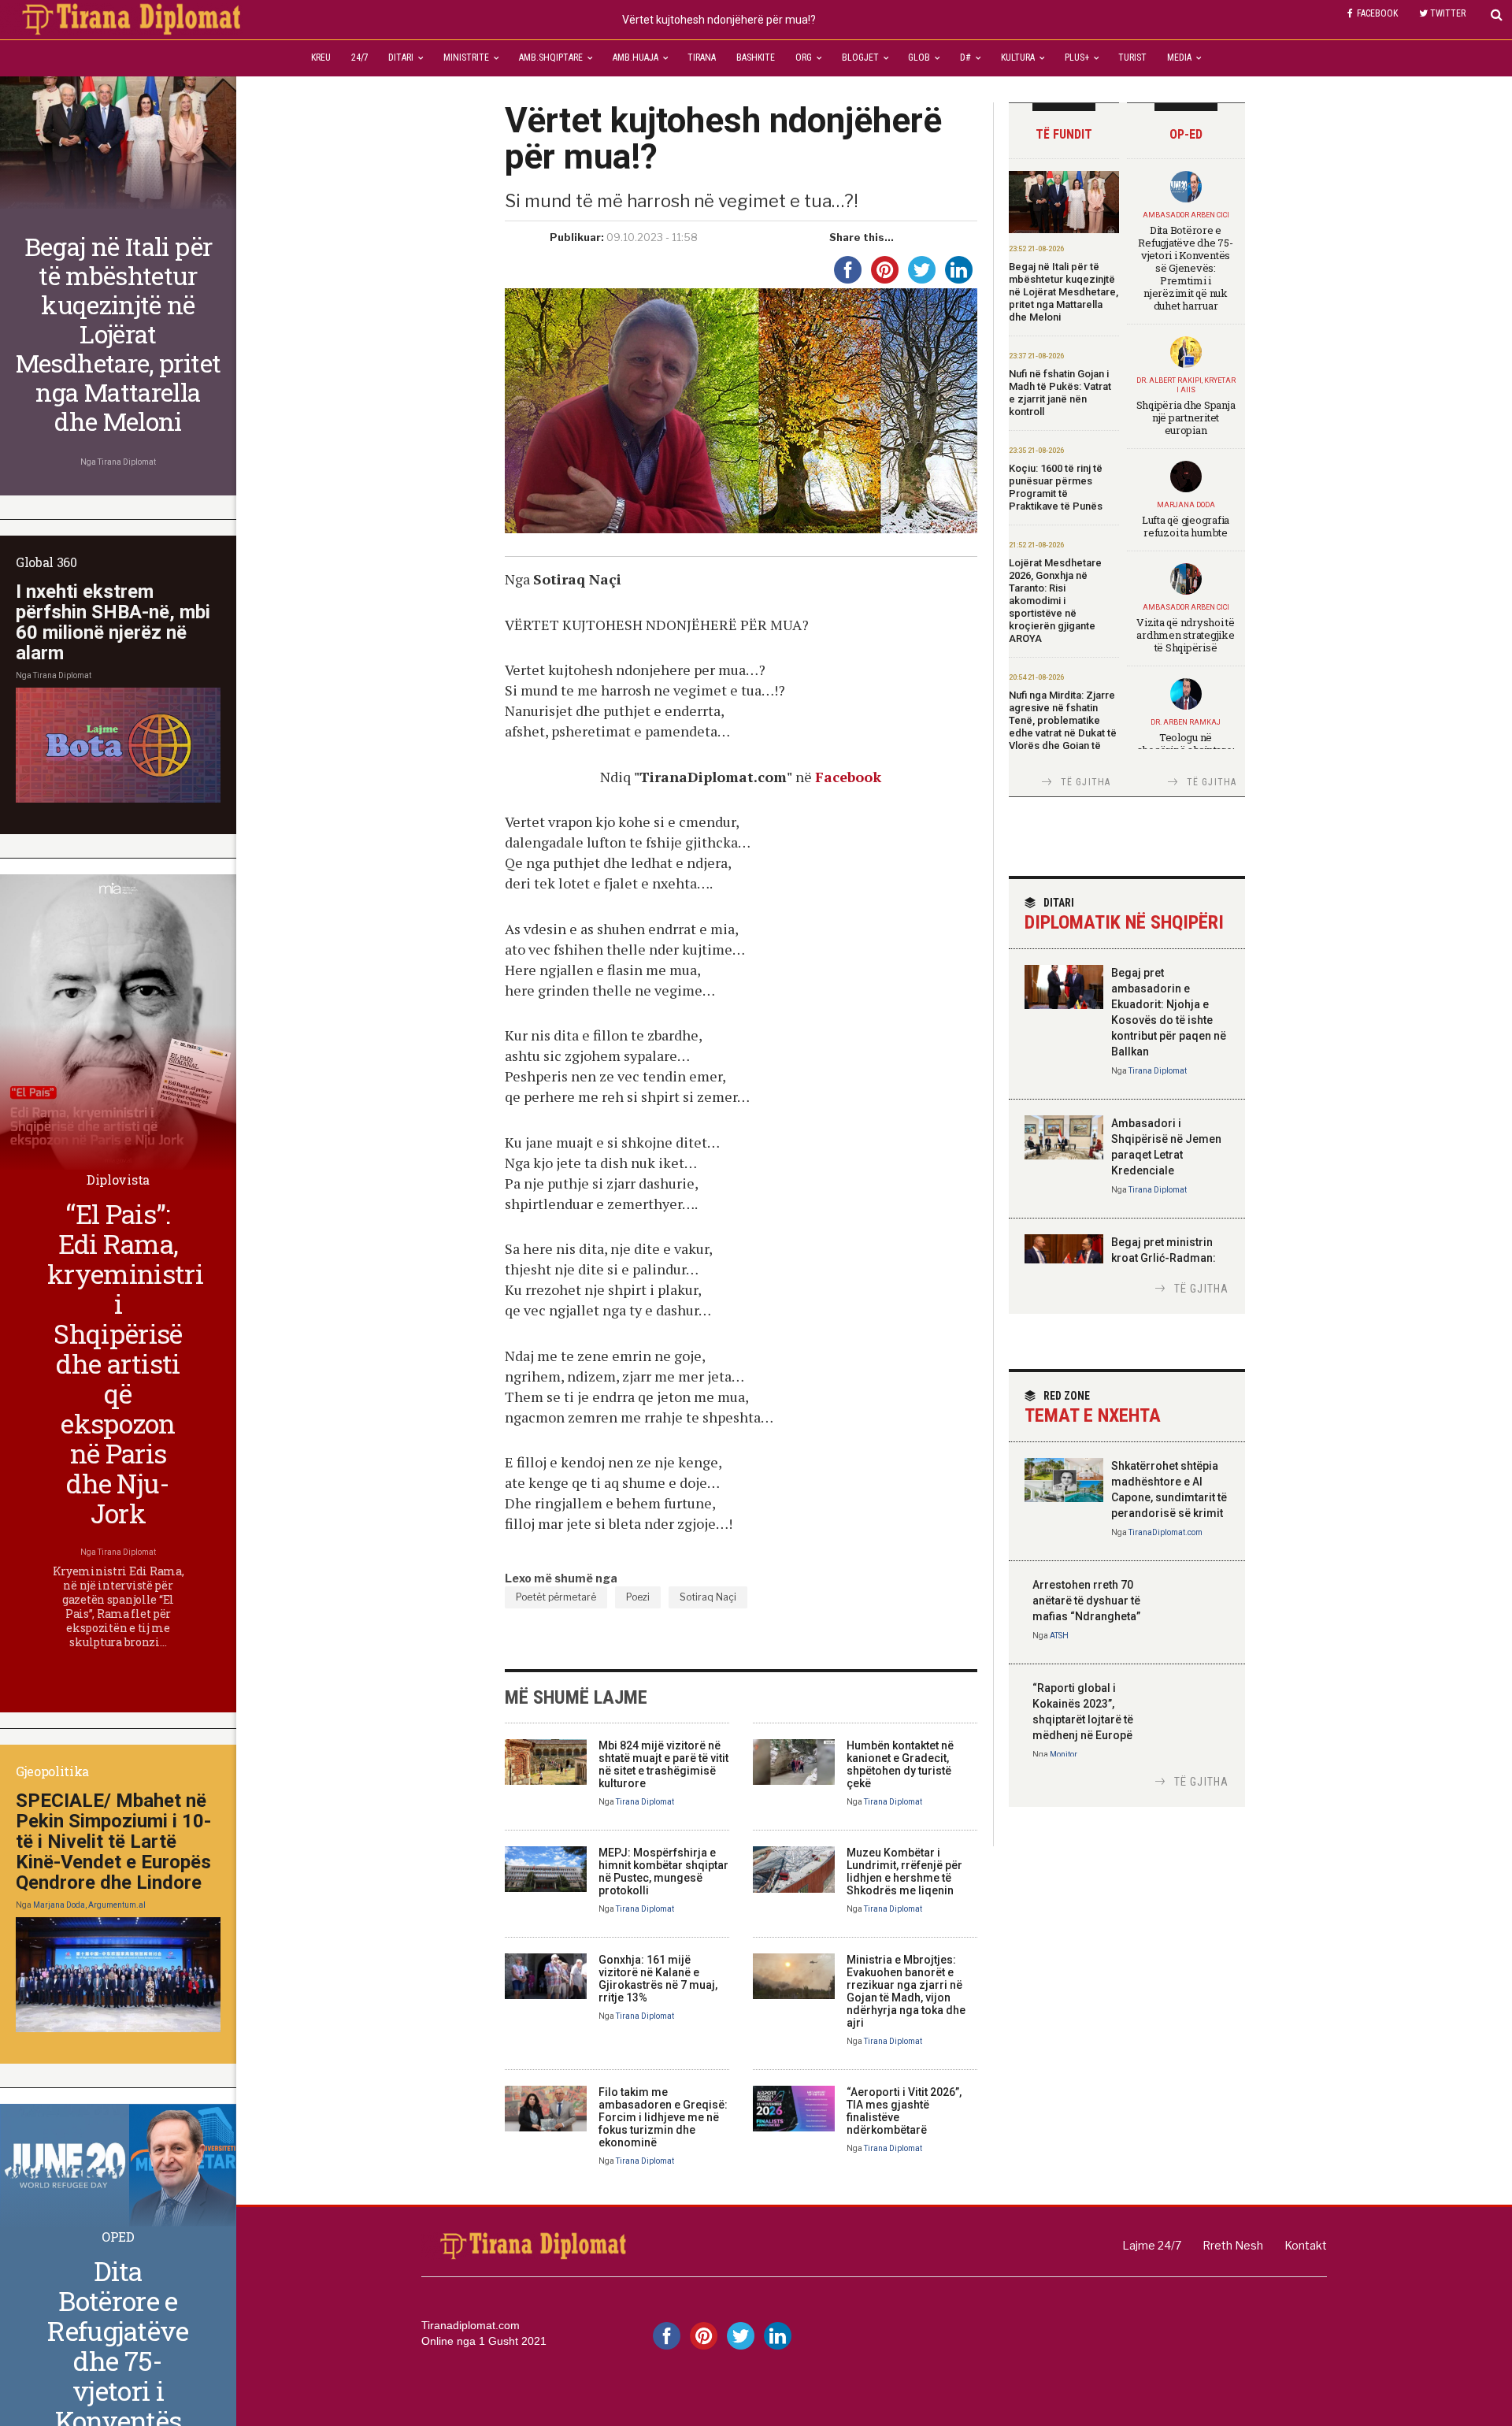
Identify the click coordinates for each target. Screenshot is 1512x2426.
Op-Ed (1186, 134)
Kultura (1018, 57)
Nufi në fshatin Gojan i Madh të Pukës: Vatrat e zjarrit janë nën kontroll (1060, 393)
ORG (804, 57)
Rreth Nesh (1233, 2245)
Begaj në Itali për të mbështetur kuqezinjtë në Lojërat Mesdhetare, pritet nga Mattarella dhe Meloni (1064, 292)
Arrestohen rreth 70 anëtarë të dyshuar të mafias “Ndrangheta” (1086, 1601)
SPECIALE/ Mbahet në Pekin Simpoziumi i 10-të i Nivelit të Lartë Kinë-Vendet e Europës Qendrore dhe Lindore (113, 1842)
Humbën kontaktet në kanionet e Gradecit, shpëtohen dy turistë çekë (900, 1764)
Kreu (321, 57)
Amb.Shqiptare (551, 57)
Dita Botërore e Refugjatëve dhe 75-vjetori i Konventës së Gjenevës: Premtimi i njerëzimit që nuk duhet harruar (1185, 268)
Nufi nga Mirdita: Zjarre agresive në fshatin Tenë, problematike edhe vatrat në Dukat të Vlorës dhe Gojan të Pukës (1063, 727)
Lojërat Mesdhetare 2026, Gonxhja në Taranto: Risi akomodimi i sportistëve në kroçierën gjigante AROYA (1055, 601)
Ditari (401, 57)
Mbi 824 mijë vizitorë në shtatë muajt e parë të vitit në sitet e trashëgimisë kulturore (663, 1764)
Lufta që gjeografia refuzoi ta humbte (1186, 526)
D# (965, 57)
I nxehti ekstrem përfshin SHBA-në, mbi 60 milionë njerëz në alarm (113, 622)
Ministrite (466, 57)
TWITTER (1448, 13)
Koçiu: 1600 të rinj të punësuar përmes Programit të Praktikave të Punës (1056, 487)
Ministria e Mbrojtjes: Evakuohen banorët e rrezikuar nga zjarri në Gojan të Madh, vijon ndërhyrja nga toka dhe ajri (906, 1991)
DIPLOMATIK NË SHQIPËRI (1124, 915)
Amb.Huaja (636, 57)
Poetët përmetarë (556, 1597)
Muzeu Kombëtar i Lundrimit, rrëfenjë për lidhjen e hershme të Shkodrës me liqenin (904, 1871)
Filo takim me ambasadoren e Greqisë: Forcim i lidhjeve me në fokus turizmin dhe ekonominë (663, 2117)
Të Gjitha (1086, 782)
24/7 (360, 57)
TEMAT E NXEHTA (1093, 1408)
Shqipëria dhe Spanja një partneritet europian (1186, 417)
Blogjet (860, 57)
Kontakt (1306, 2245)
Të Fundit (1064, 134)
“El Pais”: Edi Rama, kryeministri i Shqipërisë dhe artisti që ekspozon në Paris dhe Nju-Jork (125, 1363)
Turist (1132, 57)
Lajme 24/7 (1152, 2245)
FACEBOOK (1377, 13)
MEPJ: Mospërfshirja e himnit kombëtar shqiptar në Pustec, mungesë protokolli (663, 1871)
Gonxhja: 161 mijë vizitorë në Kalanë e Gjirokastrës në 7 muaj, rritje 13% (658, 1979)
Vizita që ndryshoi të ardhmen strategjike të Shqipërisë (1186, 635)
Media (1179, 57)
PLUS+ (1077, 57)
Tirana (702, 57)
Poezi (638, 1597)
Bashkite (756, 57)
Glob (919, 57)
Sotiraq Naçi (708, 1597)
